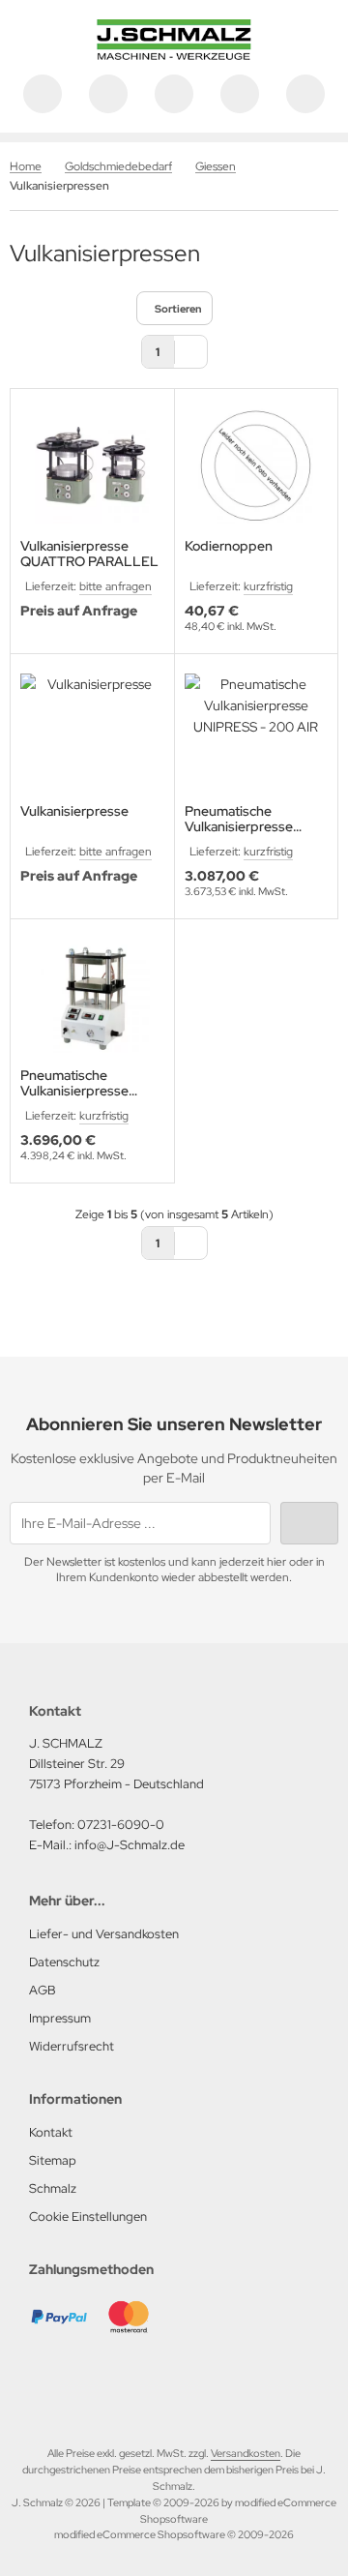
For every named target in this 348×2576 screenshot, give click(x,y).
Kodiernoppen (229, 546)
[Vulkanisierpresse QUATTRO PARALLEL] (92, 466)
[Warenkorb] (240, 94)
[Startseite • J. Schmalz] (174, 55)
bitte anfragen (116, 586)
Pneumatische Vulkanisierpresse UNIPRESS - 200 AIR (248, 819)
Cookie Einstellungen (88, 2217)
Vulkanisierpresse (74, 811)
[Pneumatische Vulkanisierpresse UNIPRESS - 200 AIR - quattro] (92, 996)
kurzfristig (268, 586)
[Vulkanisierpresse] (92, 731)
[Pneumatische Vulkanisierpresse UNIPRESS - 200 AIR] (257, 731)
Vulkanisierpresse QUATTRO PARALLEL (89, 554)
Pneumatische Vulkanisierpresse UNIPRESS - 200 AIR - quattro (88, 1083)
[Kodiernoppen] (257, 466)
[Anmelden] (174, 94)
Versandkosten (246, 2453)
